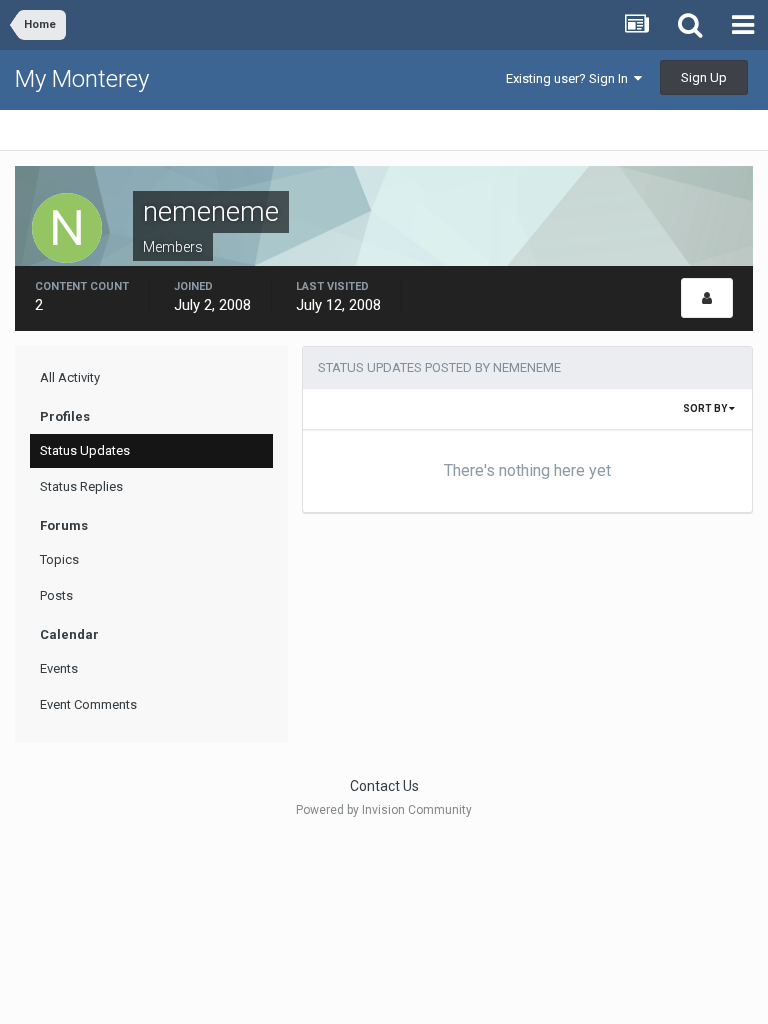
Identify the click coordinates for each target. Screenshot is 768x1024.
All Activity (70, 377)
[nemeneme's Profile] (707, 298)
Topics (59, 559)
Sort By (706, 408)
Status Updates (85, 450)
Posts (56, 595)
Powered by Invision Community (384, 810)
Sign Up (704, 77)
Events (59, 668)
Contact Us (384, 786)
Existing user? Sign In (570, 78)
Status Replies (81, 486)
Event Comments (88, 704)
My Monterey (82, 79)
